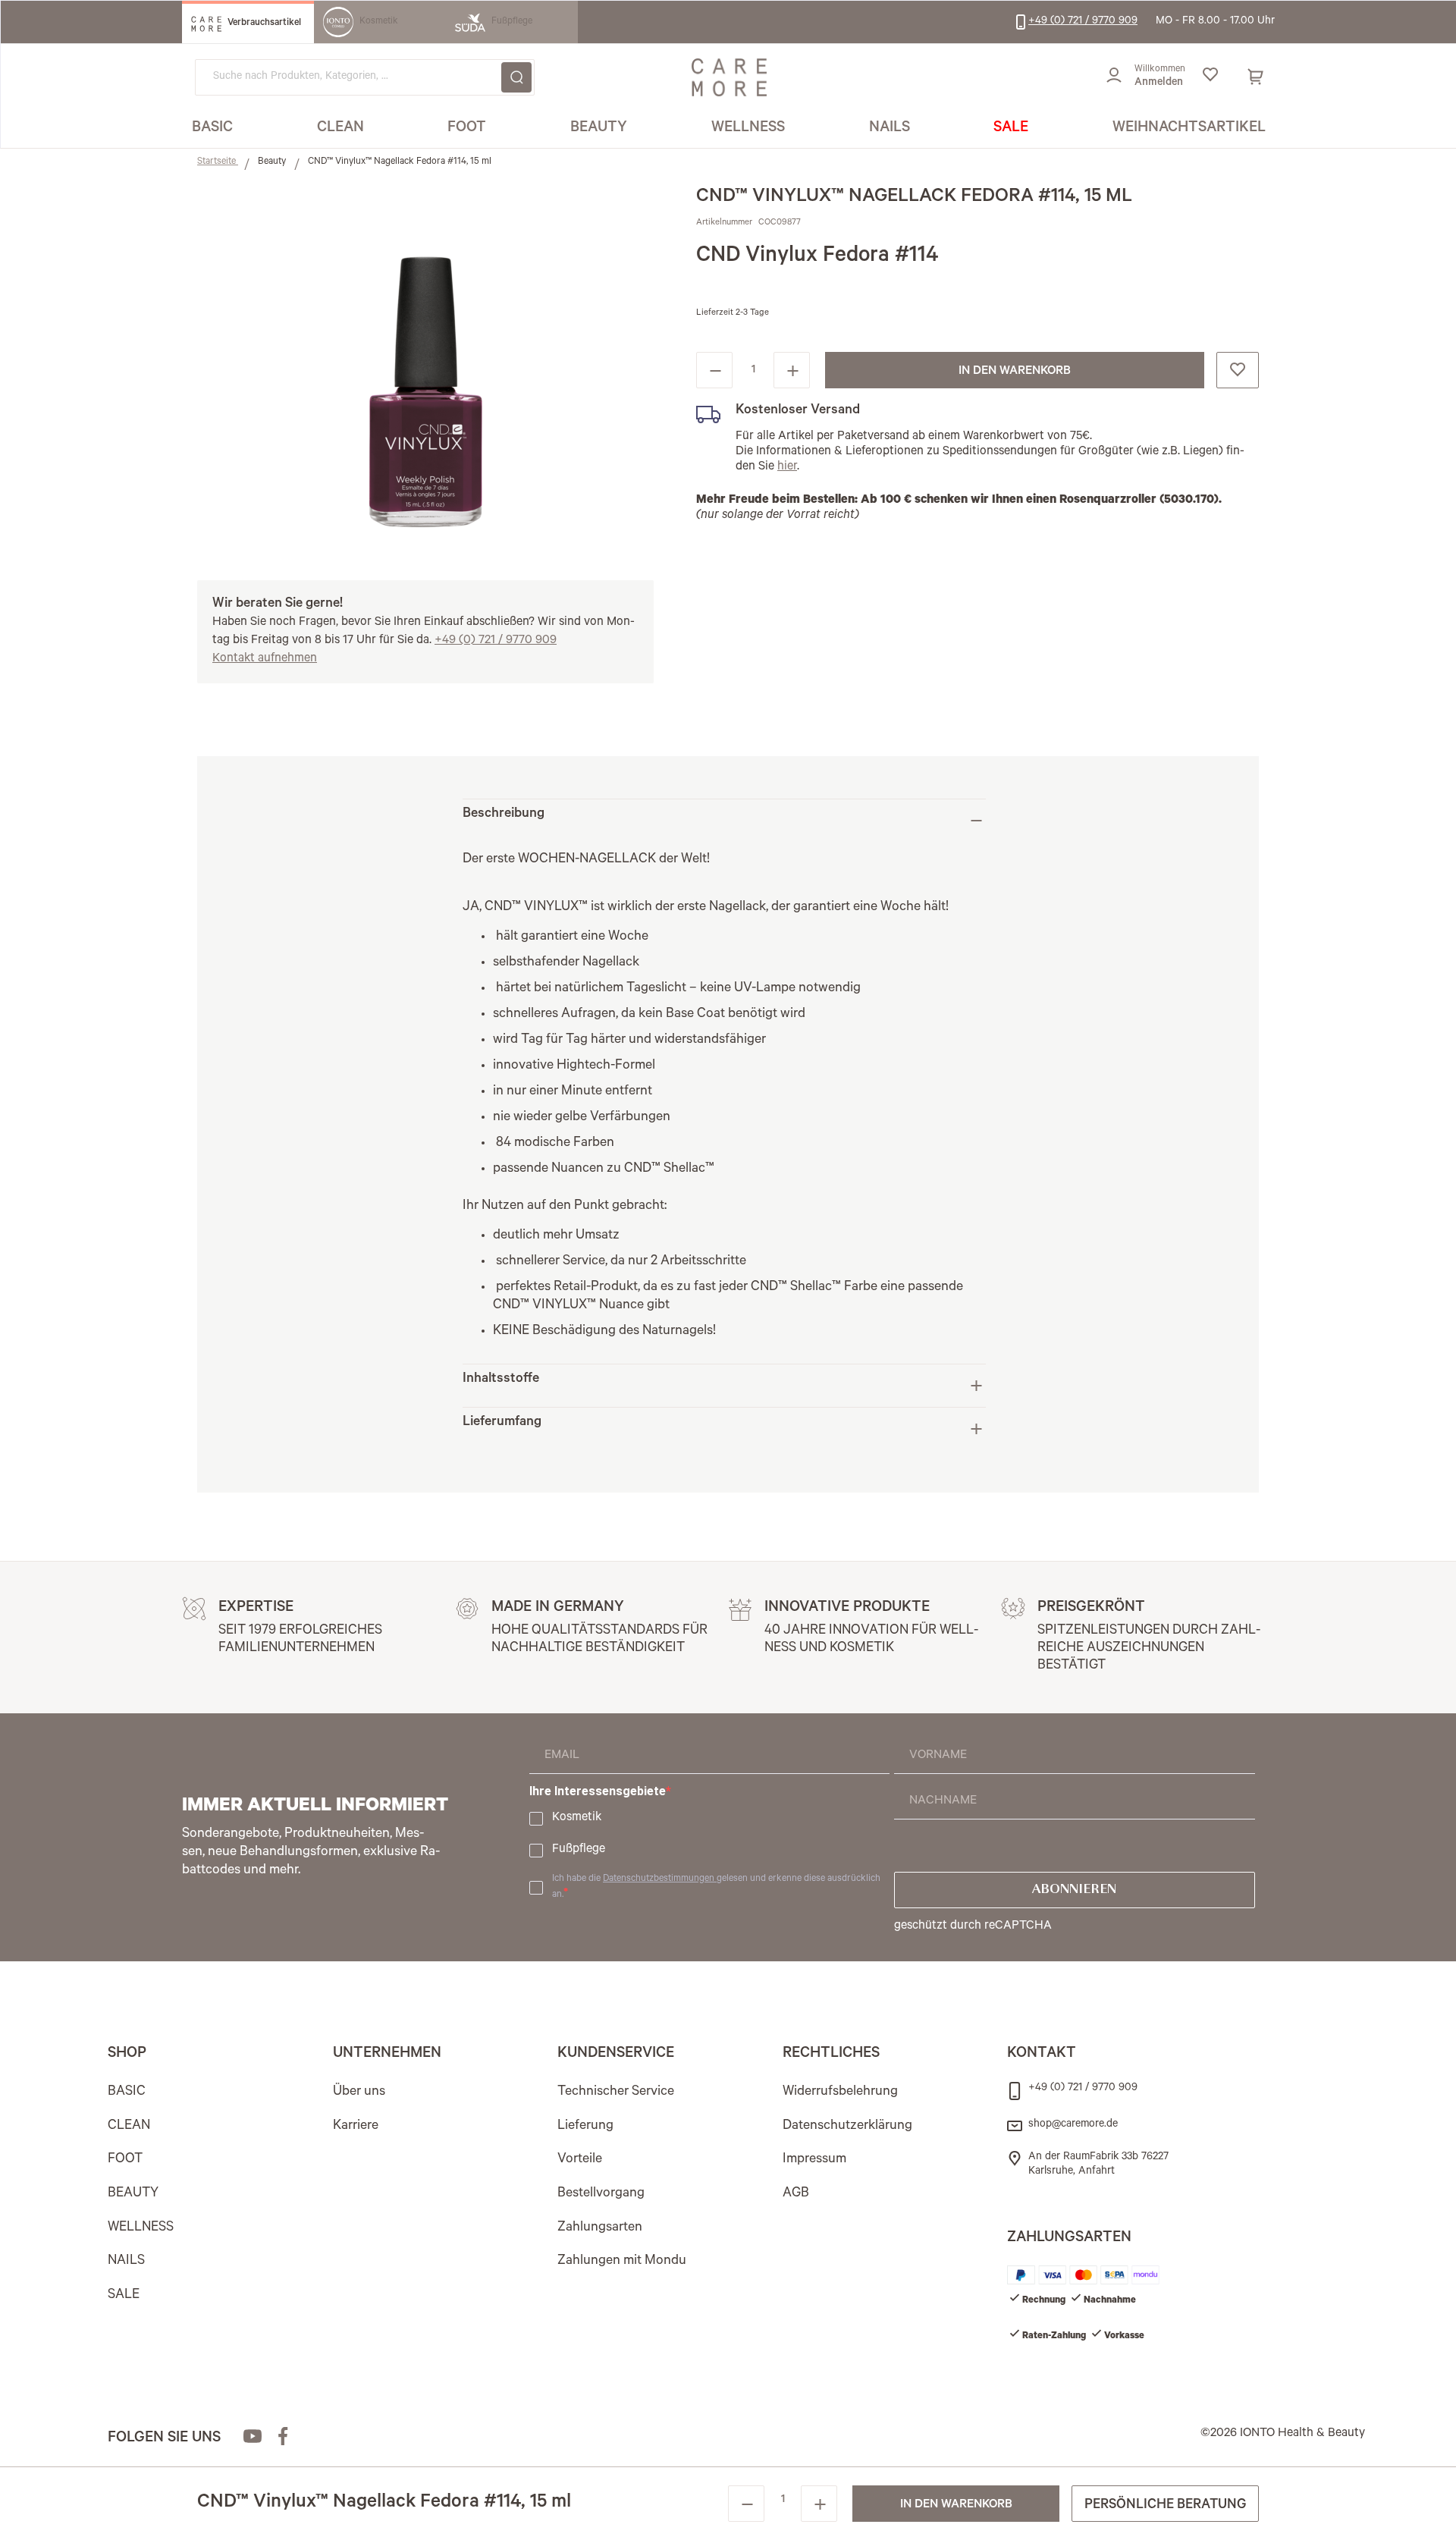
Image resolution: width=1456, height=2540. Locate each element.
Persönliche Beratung (1165, 2506)
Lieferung (585, 2127)
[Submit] (516, 77)
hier (787, 467)
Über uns (359, 2093)
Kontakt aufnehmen (265, 659)
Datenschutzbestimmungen (660, 1879)
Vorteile (580, 2160)
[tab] (724, 820)
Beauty (273, 162)
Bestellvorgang (601, 2194)
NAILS (126, 2262)
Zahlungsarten (600, 2228)
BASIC (127, 2093)
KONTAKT (1042, 2055)
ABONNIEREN (1074, 1890)
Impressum (814, 2160)
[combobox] (365, 77)
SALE (124, 2296)
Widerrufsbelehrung (840, 2093)
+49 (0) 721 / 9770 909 (496, 641)
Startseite (218, 162)
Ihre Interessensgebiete (598, 1791)
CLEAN (129, 2127)
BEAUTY (133, 2194)
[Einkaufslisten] (1210, 77)
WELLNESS (141, 2228)
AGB (796, 2194)
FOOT (125, 2160)
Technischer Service (616, 2093)
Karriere (356, 2127)
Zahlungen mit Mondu (622, 2262)
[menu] (729, 129)
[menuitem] (212, 129)
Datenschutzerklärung (847, 2127)
